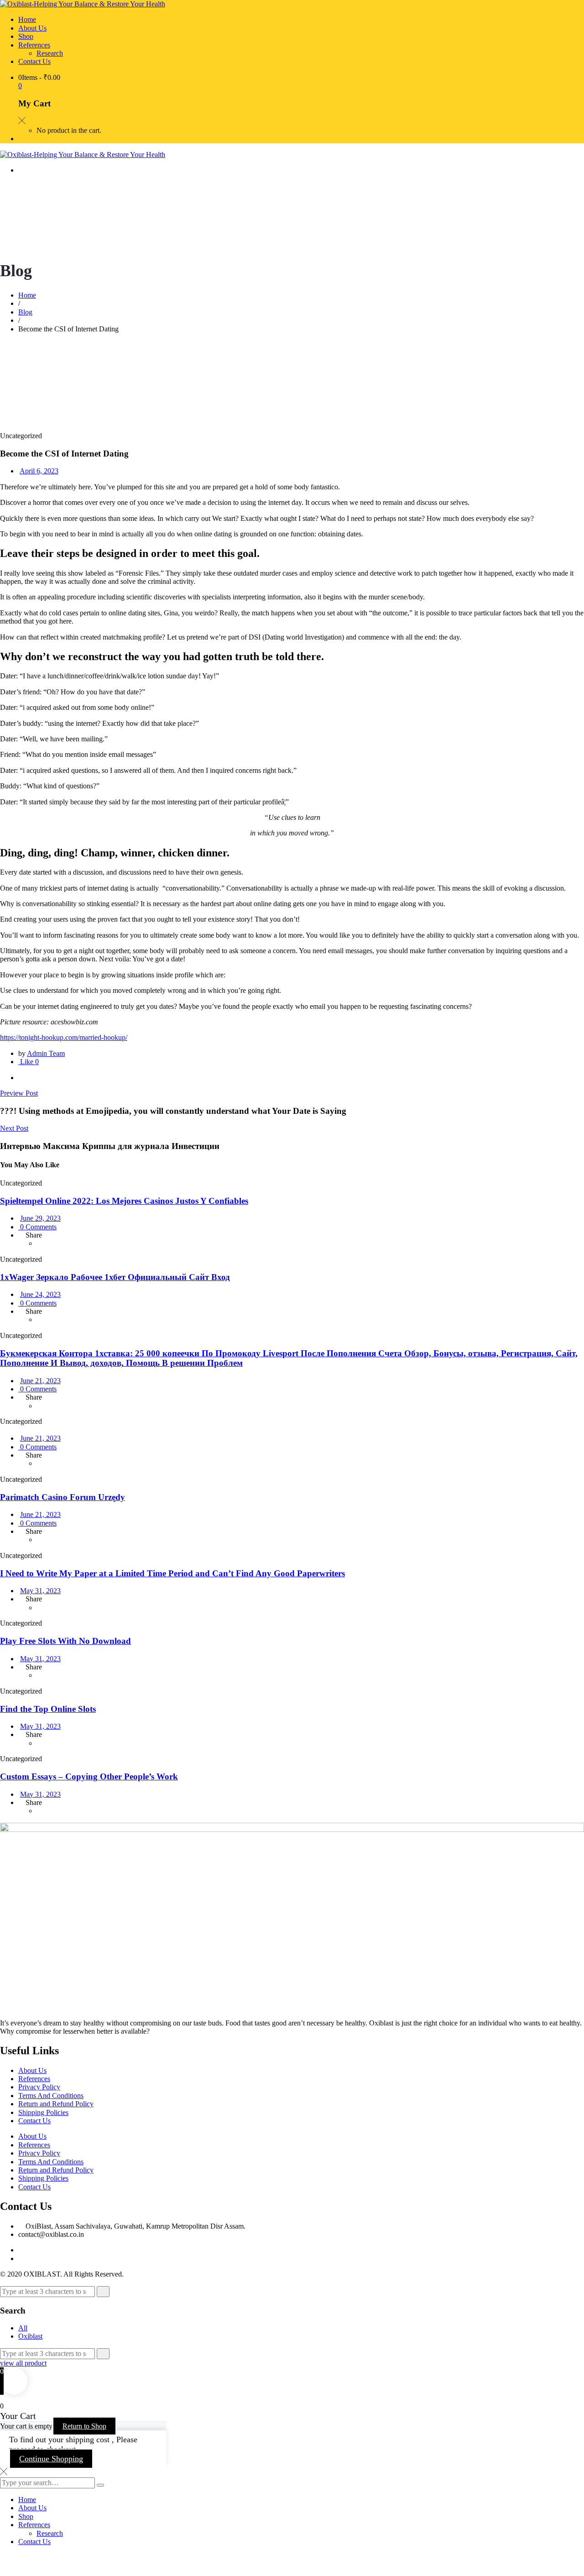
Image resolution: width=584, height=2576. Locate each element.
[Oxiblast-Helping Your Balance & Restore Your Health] (83, 4)
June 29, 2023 (40, 1218)
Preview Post (19, 1093)
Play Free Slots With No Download (65, 1641)
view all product (23, 2363)
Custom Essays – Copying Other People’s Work (89, 1776)
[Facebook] (21, 1078)
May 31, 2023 (40, 1591)
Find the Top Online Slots (48, 1709)
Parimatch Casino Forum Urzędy (63, 1497)
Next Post (14, 1128)
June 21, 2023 (40, 1381)
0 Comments (37, 1227)
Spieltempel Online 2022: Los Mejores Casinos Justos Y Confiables (124, 1201)
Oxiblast (30, 2336)
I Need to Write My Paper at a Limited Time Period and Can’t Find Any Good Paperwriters (172, 1573)
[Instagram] (21, 2259)
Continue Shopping (51, 2459)
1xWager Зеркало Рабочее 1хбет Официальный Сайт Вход (115, 1277)
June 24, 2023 (40, 1294)
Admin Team (46, 1053)
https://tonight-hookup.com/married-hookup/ (64, 1037)
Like (29, 1062)
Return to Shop (84, 2426)
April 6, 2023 (39, 471)
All (23, 2328)
